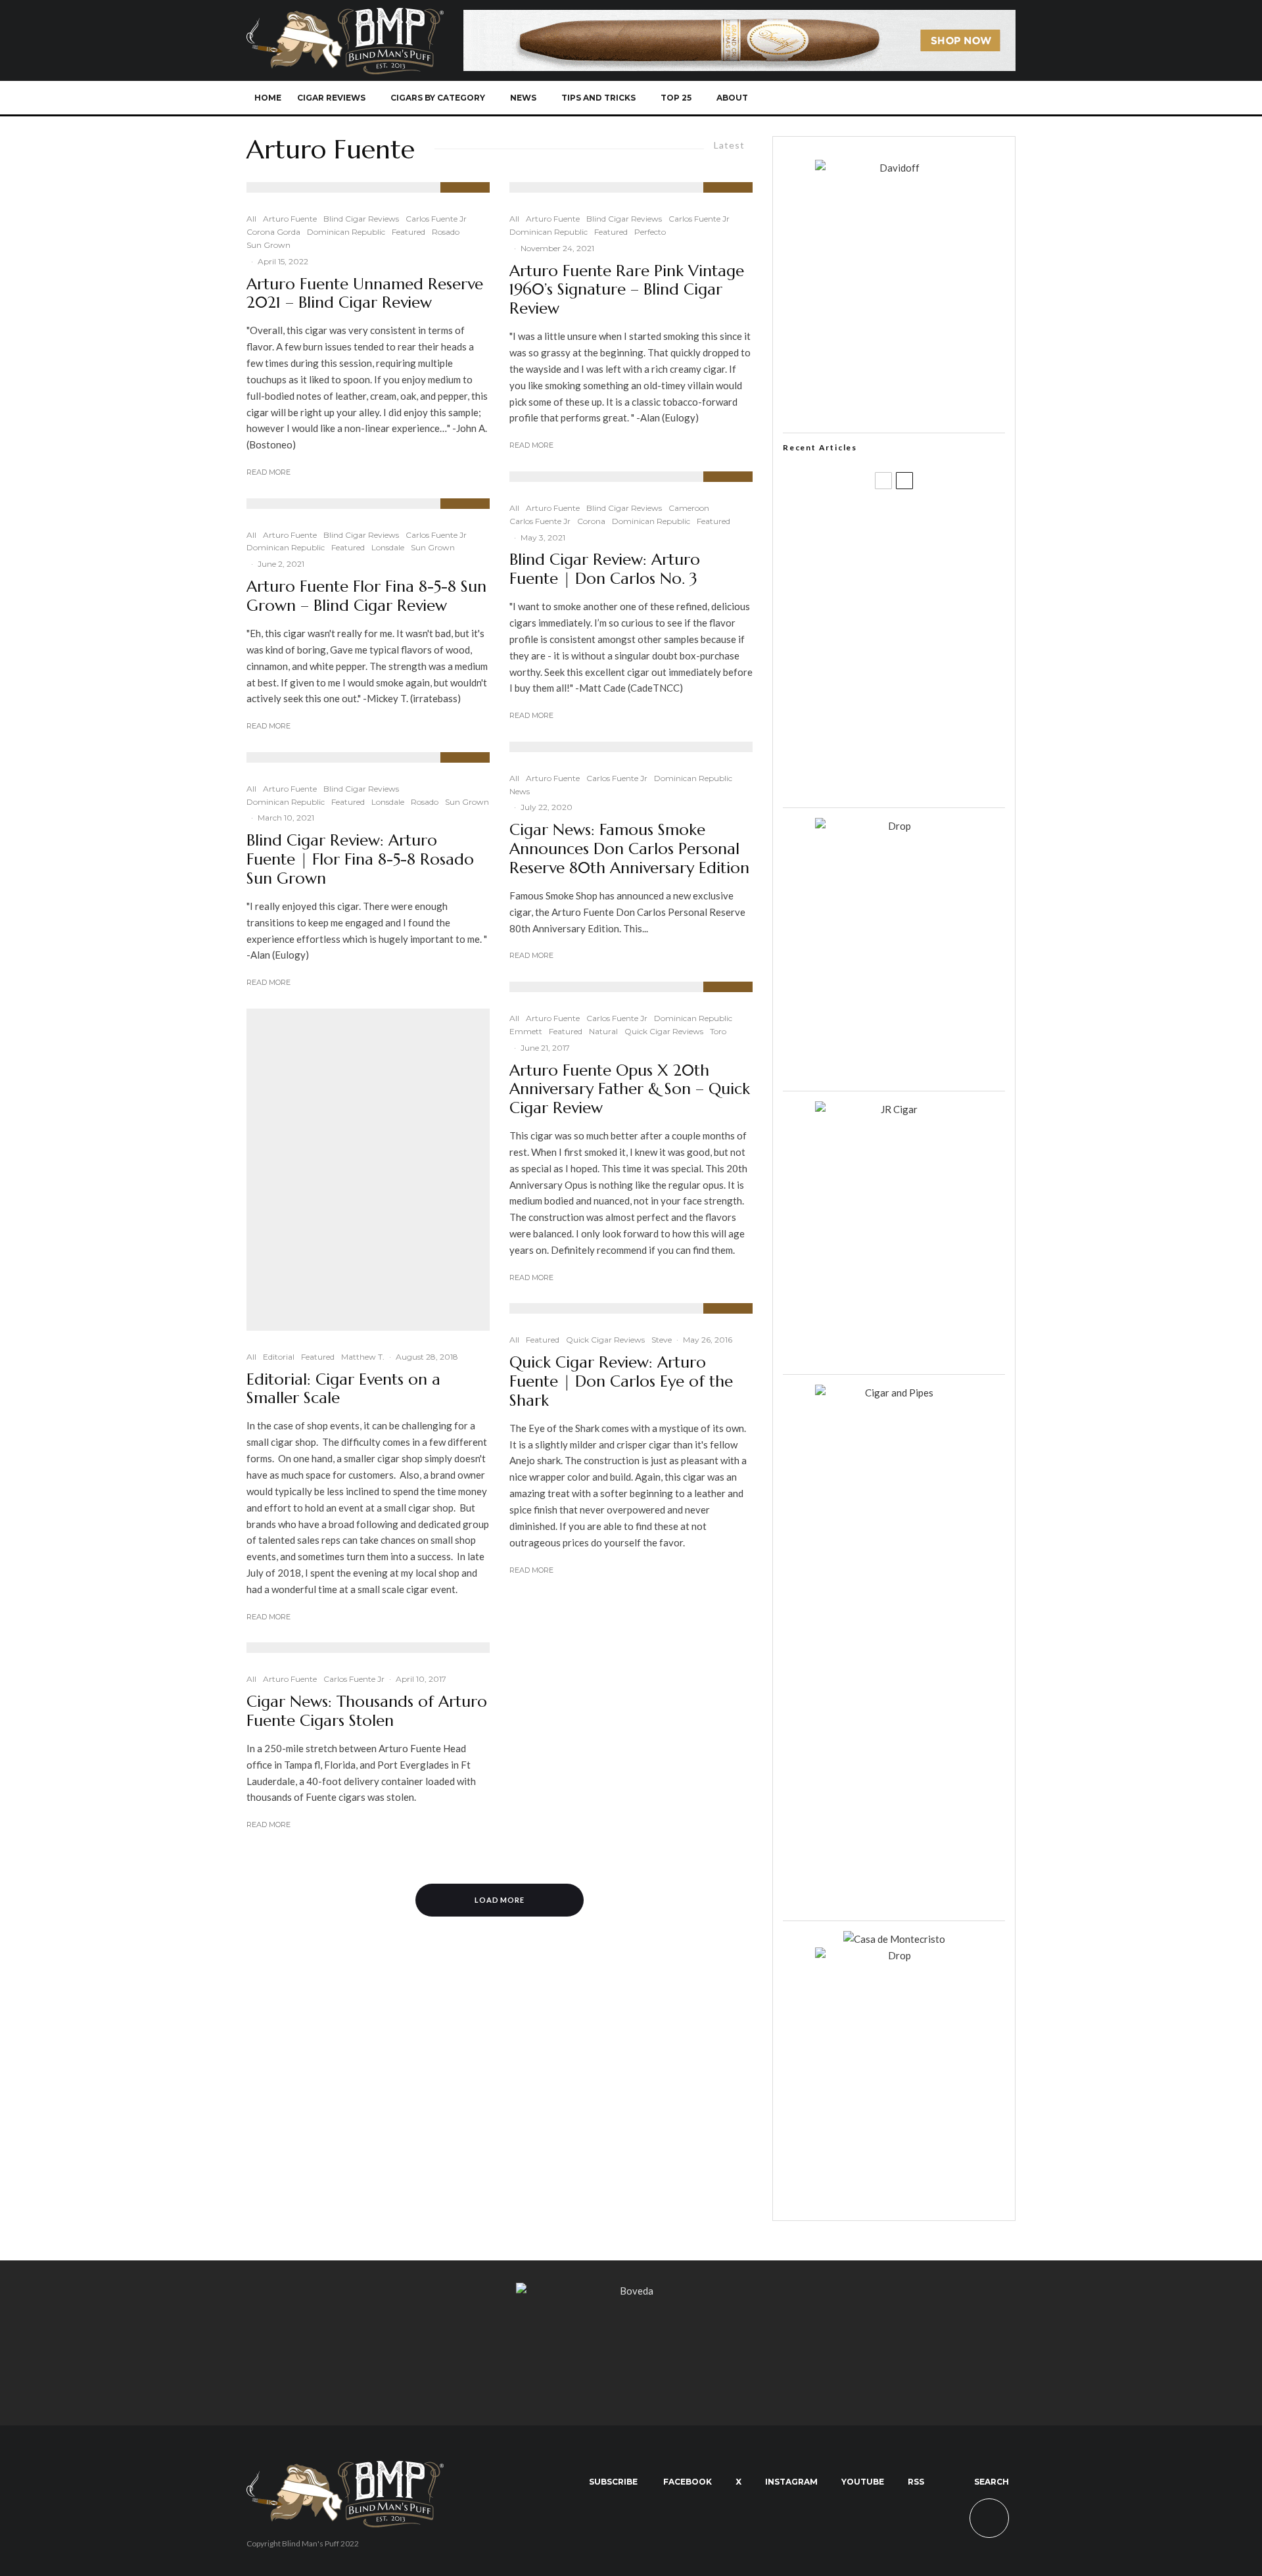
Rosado (446, 232)
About (732, 98)
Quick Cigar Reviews (664, 1031)
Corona (591, 521)
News (523, 98)
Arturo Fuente (290, 219)
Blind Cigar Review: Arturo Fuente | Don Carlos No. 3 (605, 569)
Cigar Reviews (331, 98)
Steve (662, 1340)
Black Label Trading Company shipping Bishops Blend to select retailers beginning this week (910, 776)
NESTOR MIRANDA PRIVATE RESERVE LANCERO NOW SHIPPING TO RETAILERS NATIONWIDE (921, 524)
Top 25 (676, 98)
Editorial (279, 1357)
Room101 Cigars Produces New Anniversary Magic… (910, 713)
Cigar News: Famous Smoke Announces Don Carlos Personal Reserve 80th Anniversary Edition (629, 849)
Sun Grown (269, 245)
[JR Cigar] (894, 1109)
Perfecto (650, 232)
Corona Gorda (273, 232)
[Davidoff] (739, 18)
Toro (718, 1031)
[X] (892, 98)
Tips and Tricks (598, 98)
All (251, 219)
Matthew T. (363, 1357)
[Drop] (894, 826)
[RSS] (957, 98)
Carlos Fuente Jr (436, 219)
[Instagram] (913, 98)
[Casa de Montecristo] (894, 1939)
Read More (269, 472)
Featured (409, 232)
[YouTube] (935, 98)
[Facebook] (870, 98)
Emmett (526, 1031)
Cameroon (689, 508)
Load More (500, 1900)
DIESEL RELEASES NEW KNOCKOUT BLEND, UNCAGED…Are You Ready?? (919, 650)
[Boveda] (631, 2291)
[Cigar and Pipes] (894, 1393)
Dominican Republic (346, 232)
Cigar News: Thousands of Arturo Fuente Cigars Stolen (367, 1711)
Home (268, 98)
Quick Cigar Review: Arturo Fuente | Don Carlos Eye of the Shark (621, 1381)
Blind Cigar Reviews (361, 219)
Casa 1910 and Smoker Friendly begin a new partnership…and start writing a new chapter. (916, 587)
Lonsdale (388, 547)
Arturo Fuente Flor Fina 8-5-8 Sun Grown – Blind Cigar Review (366, 596)
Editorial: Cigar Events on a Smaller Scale (343, 1389)
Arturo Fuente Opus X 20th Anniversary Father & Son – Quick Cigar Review (630, 1089)
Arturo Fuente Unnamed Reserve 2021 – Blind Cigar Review (365, 294)
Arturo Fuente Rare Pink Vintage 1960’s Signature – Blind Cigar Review (627, 290)
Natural (603, 1031)
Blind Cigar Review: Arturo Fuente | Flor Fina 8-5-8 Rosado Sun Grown (360, 859)
